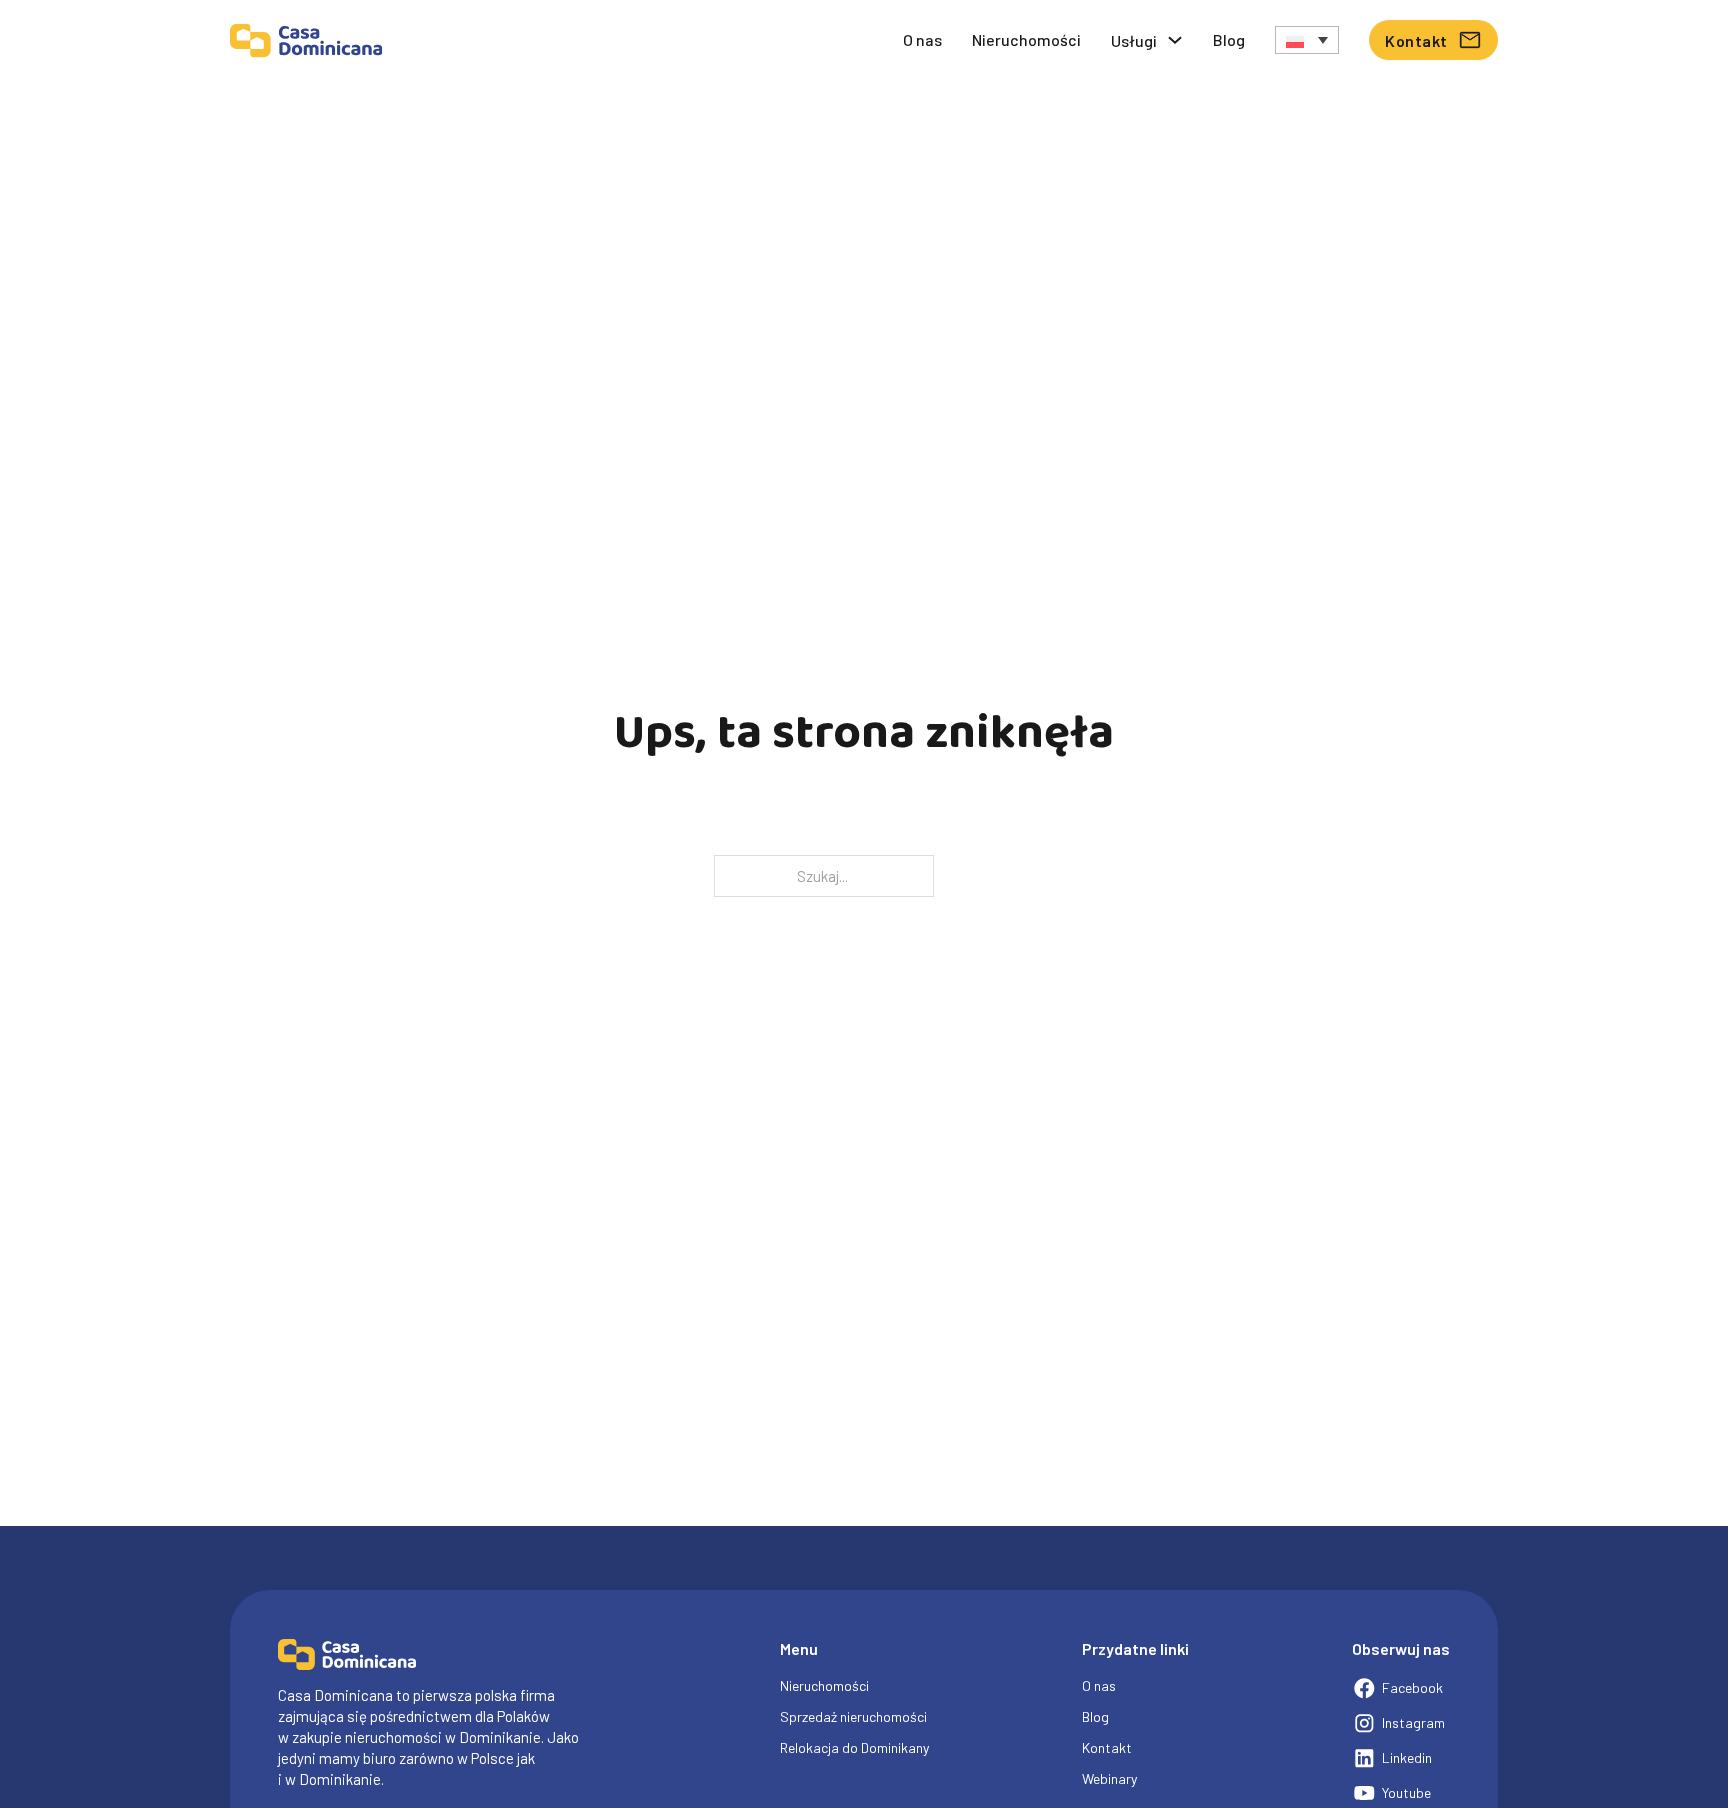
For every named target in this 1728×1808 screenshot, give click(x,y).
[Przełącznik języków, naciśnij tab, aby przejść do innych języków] (1307, 39)
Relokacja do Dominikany (854, 1747)
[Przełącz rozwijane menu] (1175, 40)
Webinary (1109, 1778)
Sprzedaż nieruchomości (853, 1716)
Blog (1229, 39)
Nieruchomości (1026, 39)
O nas (922, 39)
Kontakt (1416, 40)
